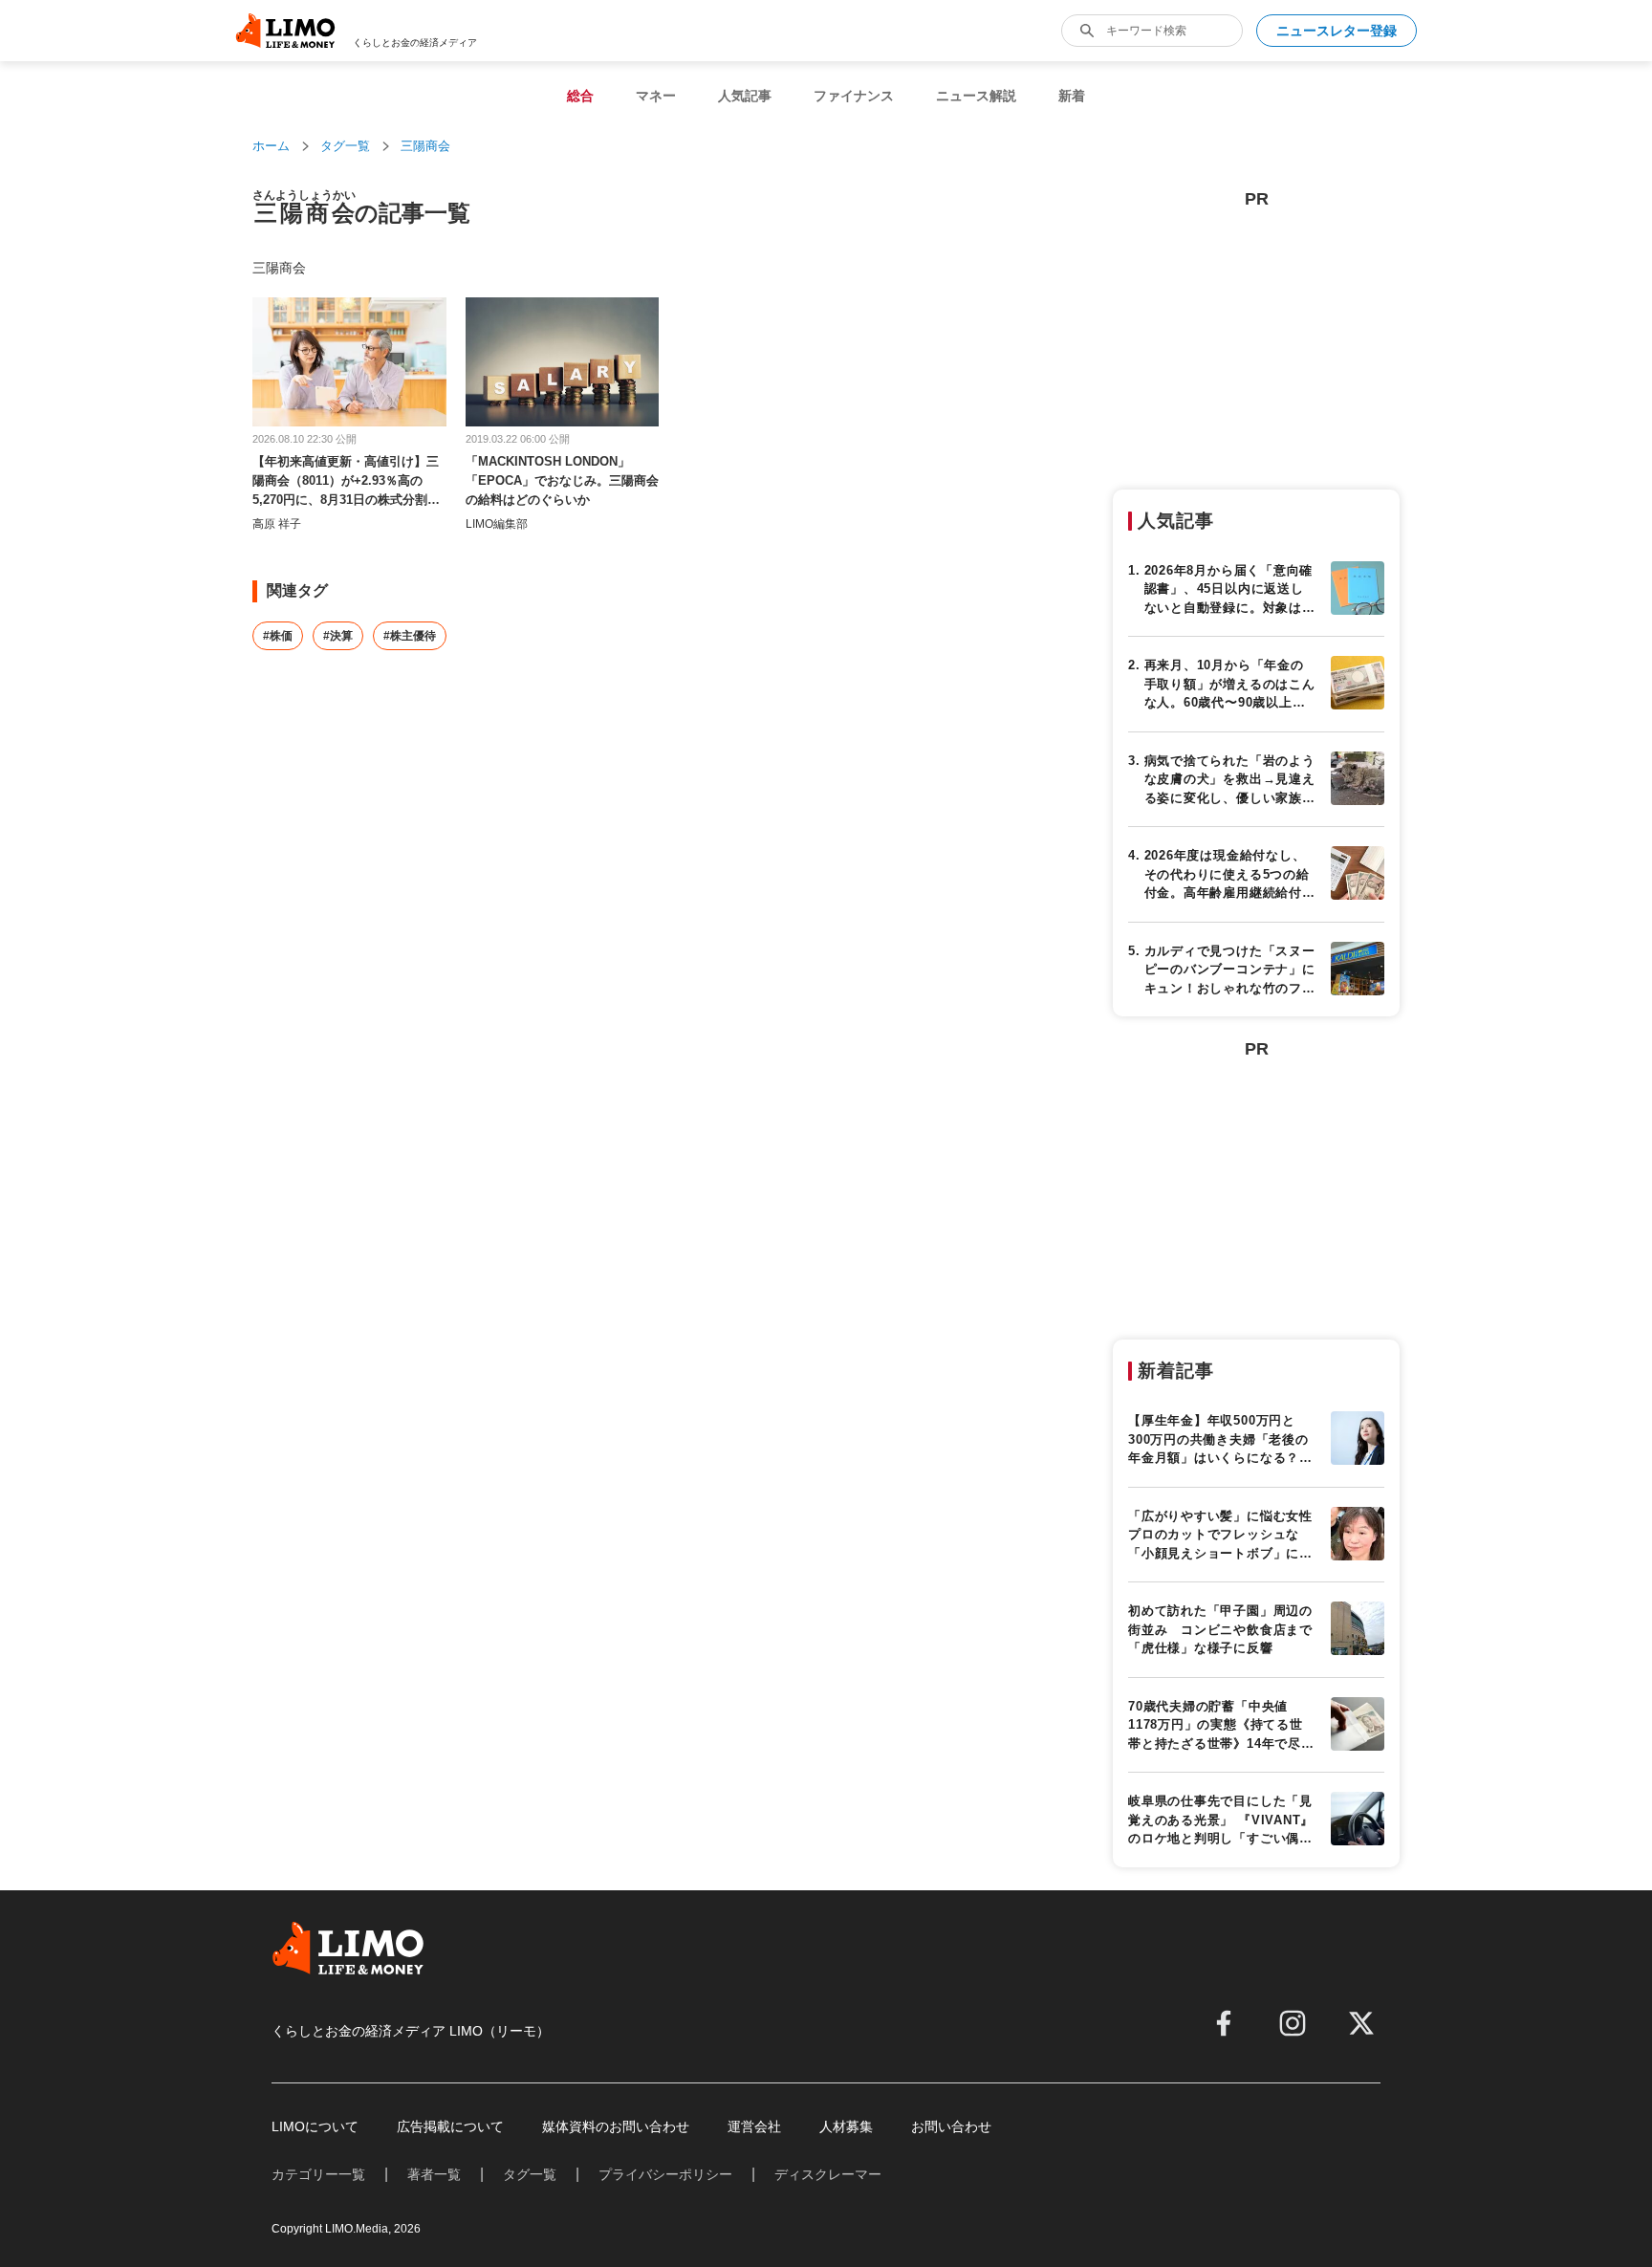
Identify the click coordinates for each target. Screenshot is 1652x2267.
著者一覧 (434, 2174)
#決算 (338, 636)
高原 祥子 (277, 524)
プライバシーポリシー (665, 2174)
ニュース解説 (976, 96)
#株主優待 (410, 636)
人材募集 (846, 2126)
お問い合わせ (951, 2126)
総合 (580, 96)
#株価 (278, 636)
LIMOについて (315, 2126)
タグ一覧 (345, 146)
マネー (656, 96)
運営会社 (754, 2126)
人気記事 (745, 96)
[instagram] (1293, 2023)
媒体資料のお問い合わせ (616, 2126)
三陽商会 (425, 146)
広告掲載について (450, 2126)
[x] (1361, 2023)
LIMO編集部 (497, 524)
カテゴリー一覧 (318, 2174)
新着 (1072, 96)
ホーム (271, 146)
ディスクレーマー (828, 2174)
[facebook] (1224, 2023)
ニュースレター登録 (1337, 31)
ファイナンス (854, 96)
